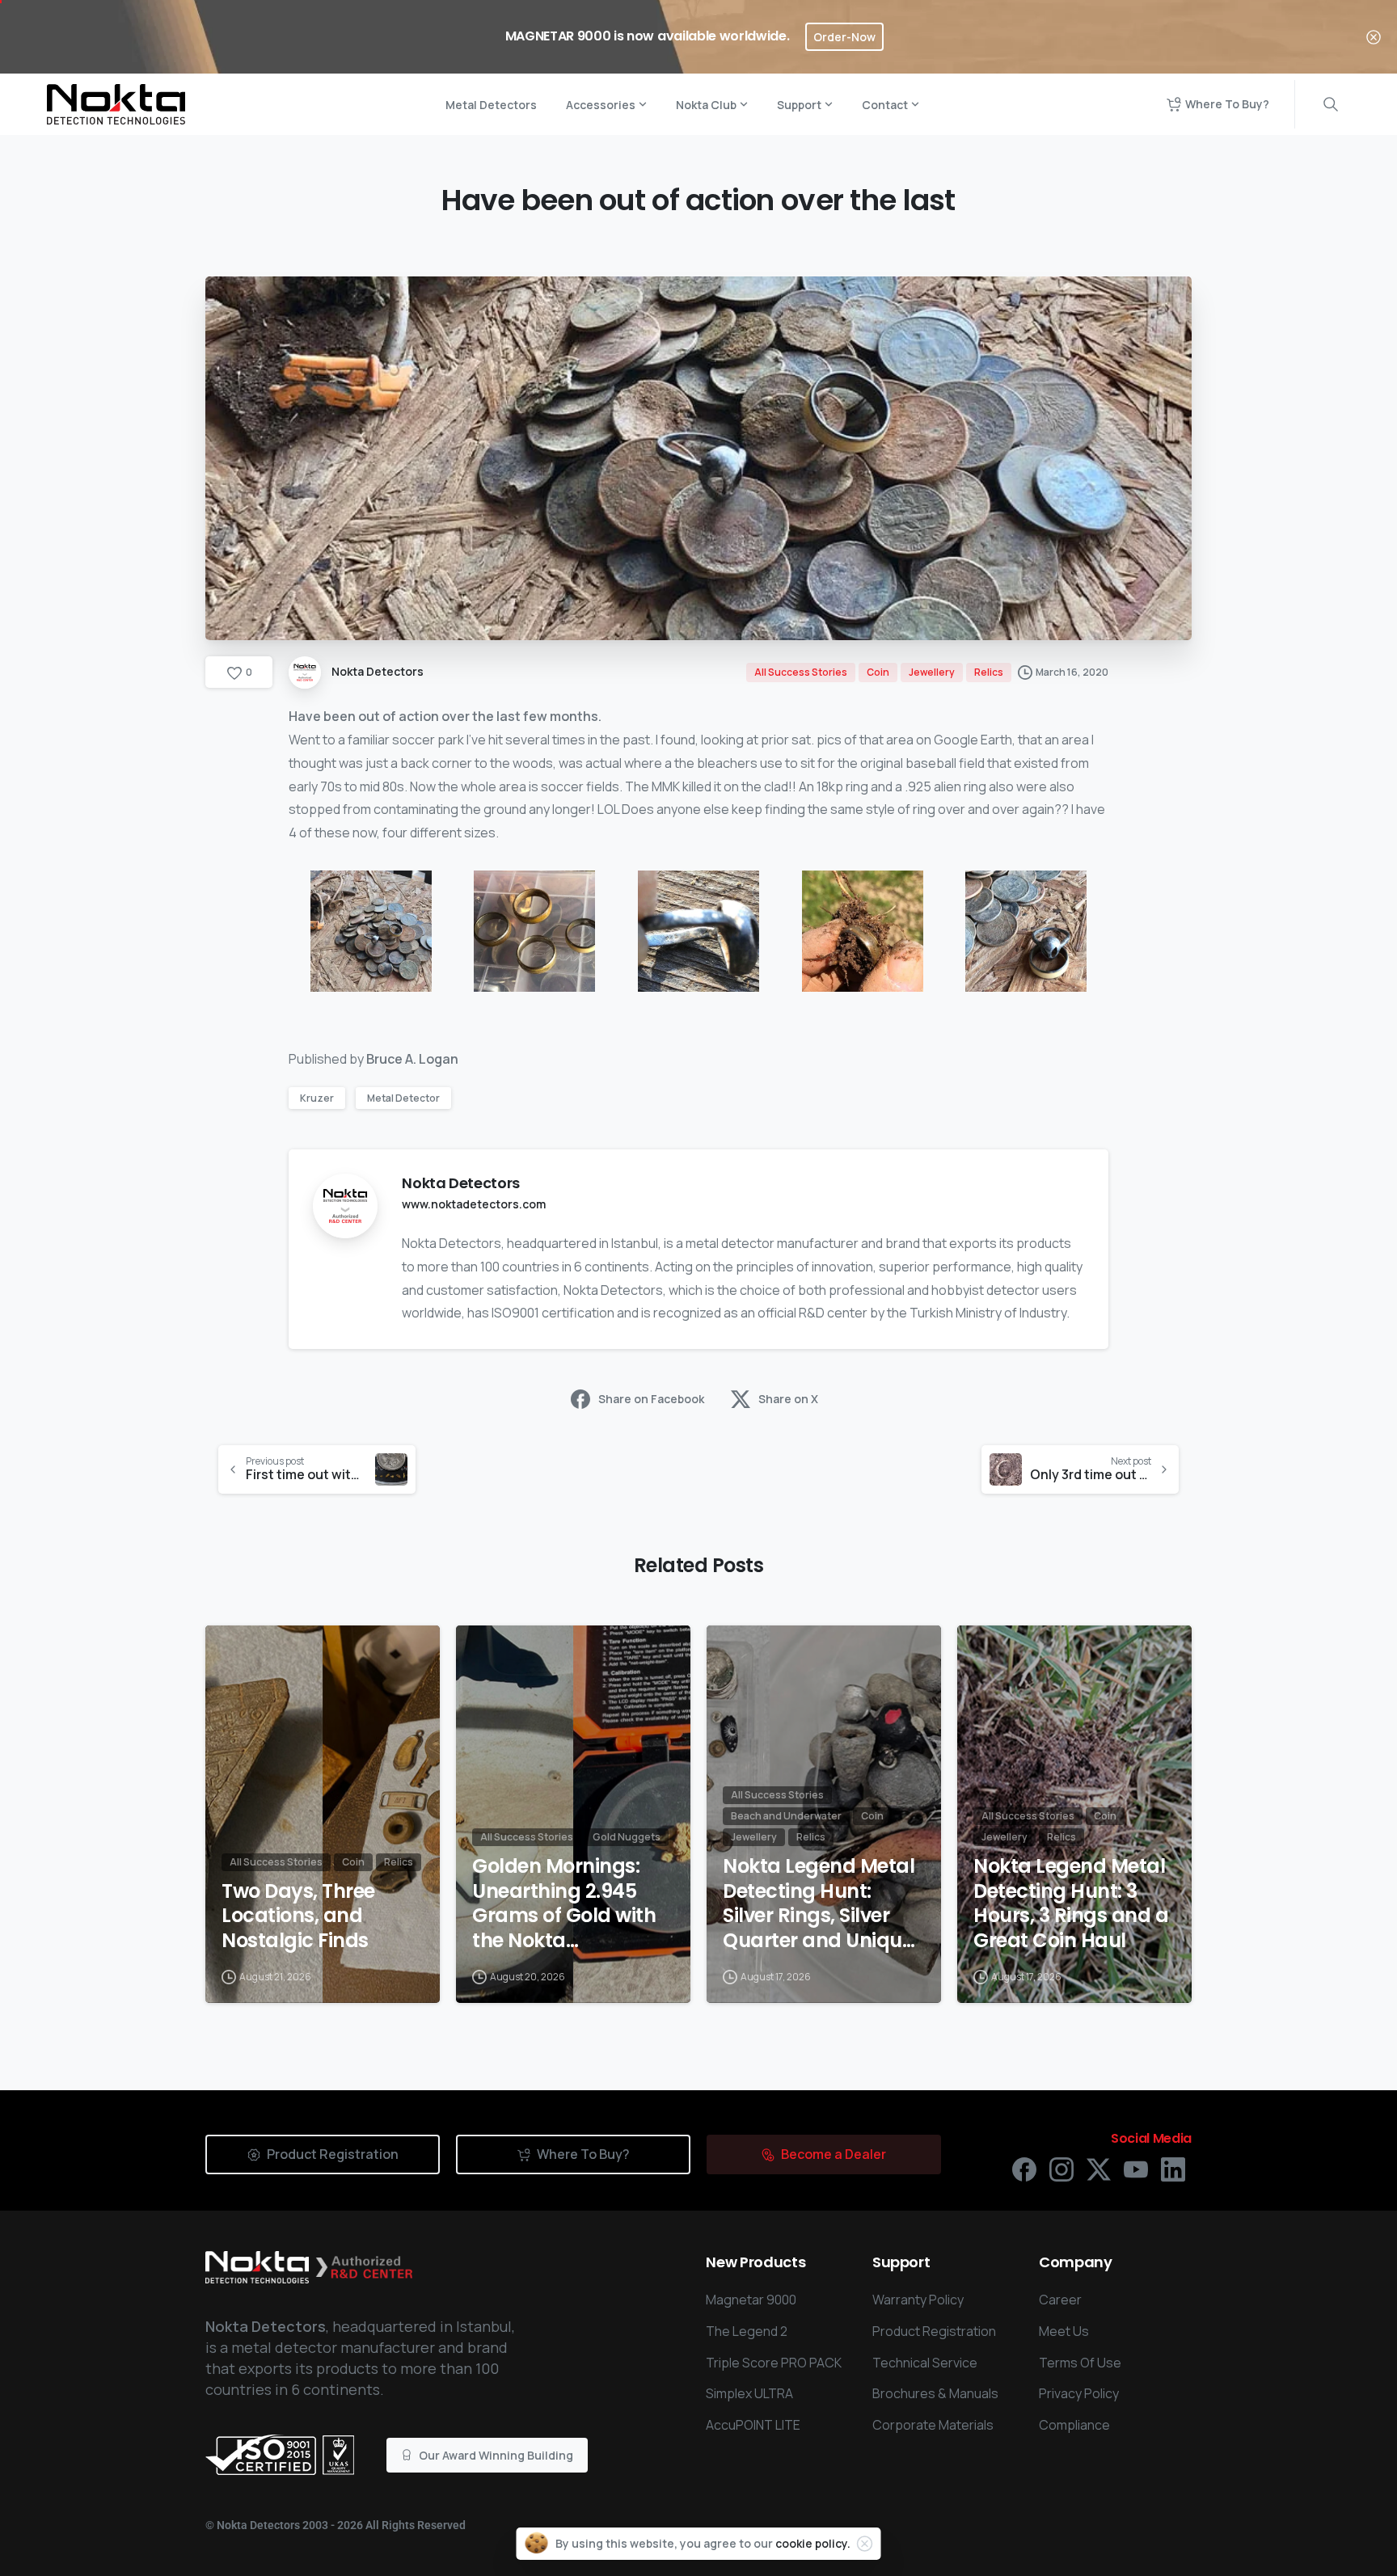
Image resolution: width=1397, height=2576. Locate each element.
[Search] (1331, 104)
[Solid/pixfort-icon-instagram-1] (1061, 2168)
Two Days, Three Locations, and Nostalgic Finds (298, 1916)
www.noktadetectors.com (474, 1204)
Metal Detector (403, 1098)
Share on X (788, 1399)
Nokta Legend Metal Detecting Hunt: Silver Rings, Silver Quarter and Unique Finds (819, 1904)
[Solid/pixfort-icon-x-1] (1099, 2168)
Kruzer (317, 1098)
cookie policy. (813, 2543)
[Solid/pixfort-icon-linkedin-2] (1173, 2168)
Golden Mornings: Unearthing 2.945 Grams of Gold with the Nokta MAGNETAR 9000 (564, 1904)
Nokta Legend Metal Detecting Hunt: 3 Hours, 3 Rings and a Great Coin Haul (1071, 1904)
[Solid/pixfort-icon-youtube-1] (1136, 2168)
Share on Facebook (651, 1399)
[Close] (1374, 37)
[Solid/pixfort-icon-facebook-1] (1024, 2168)
